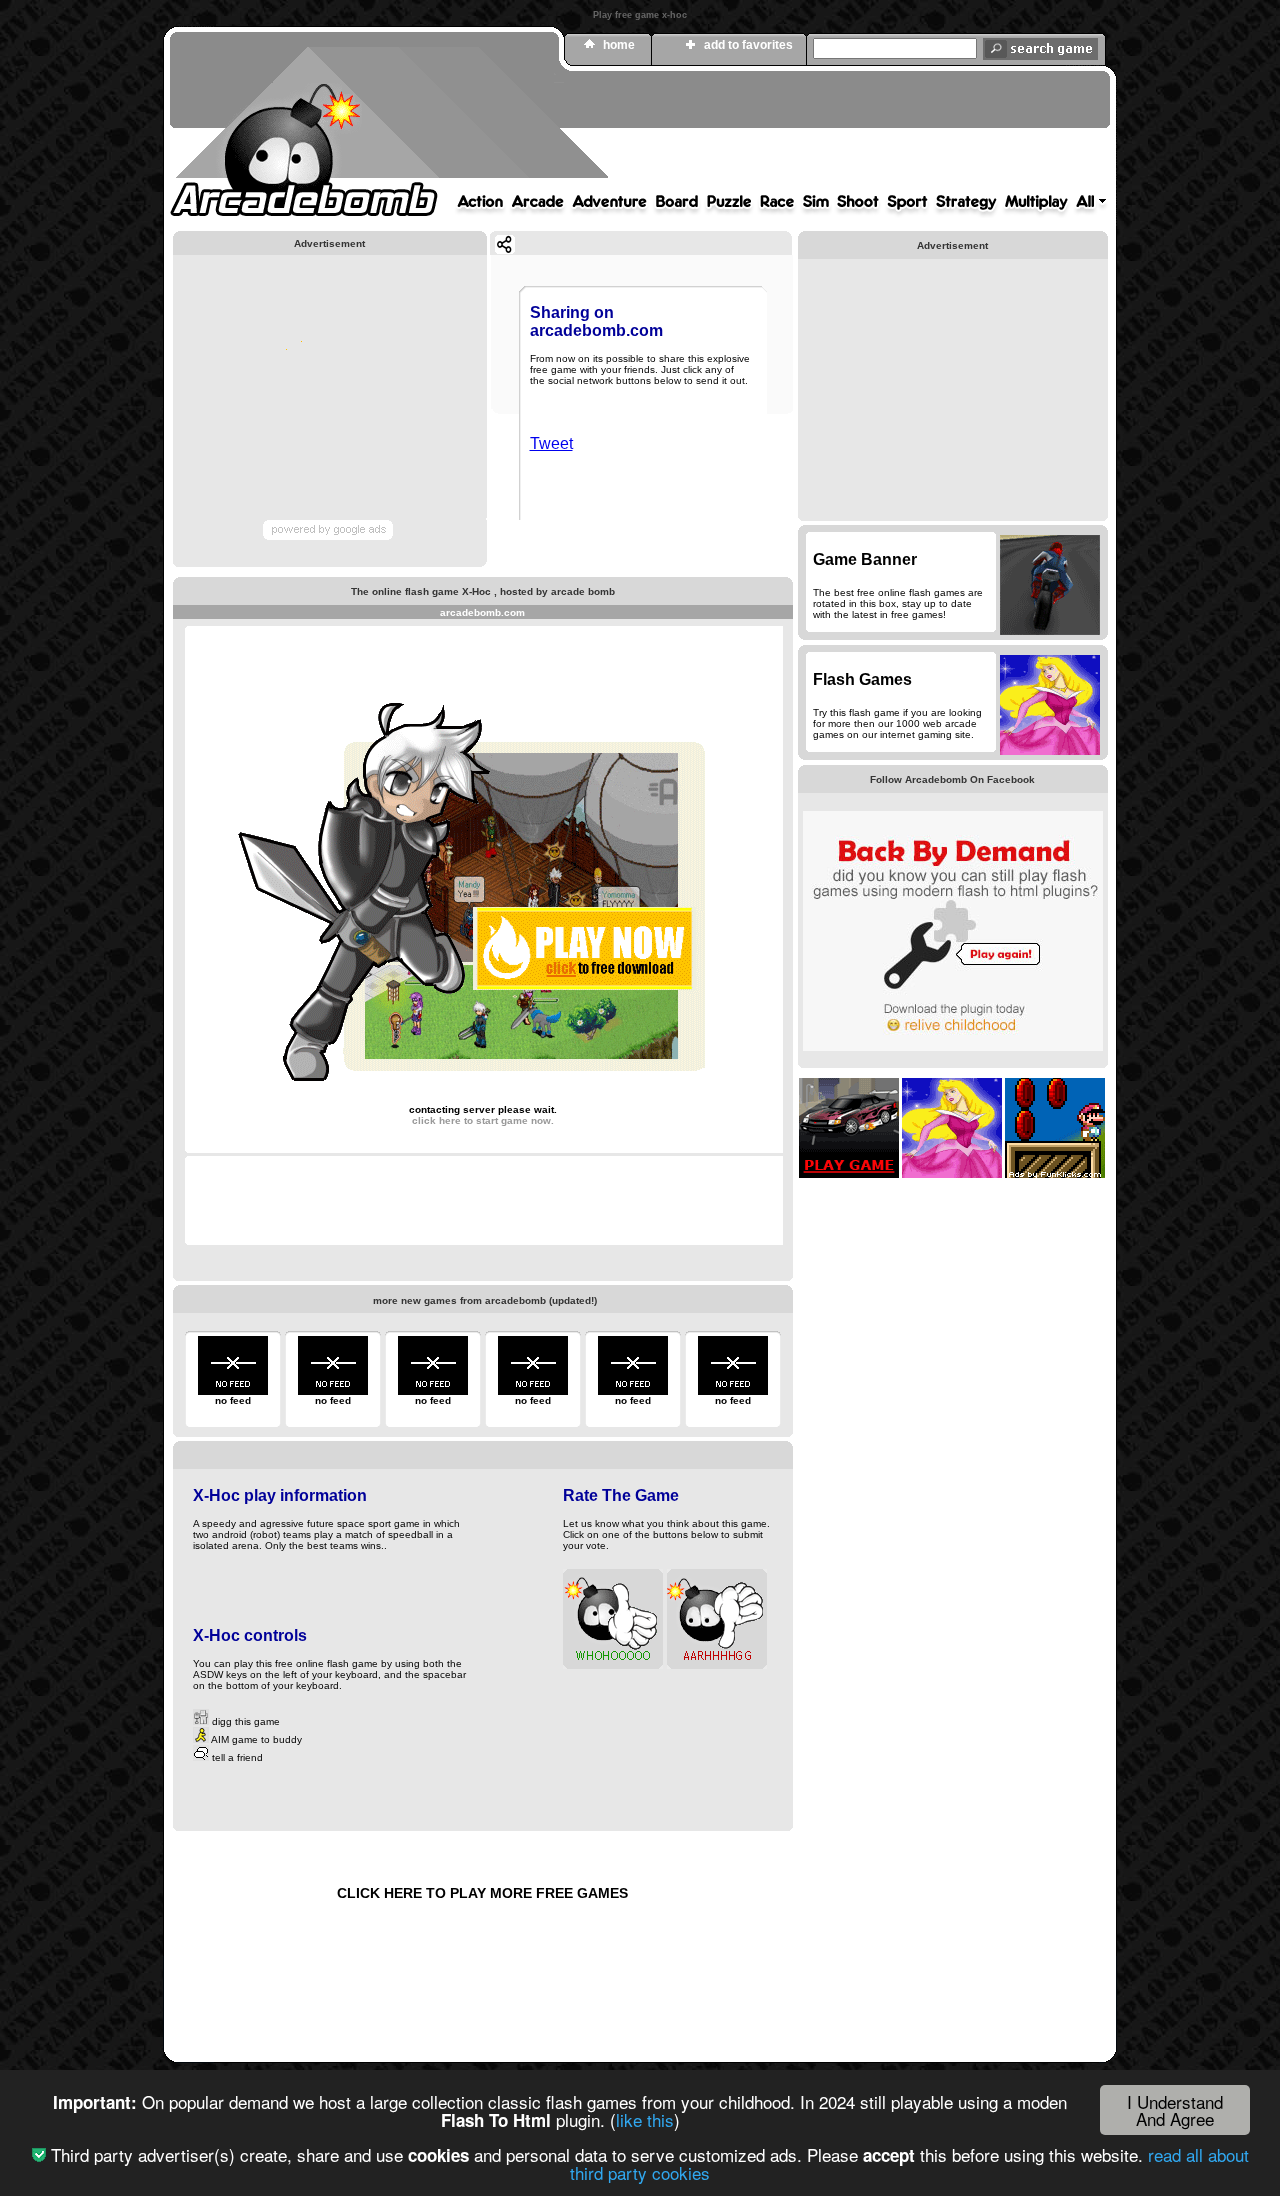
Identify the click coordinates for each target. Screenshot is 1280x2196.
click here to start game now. (483, 1120)
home (619, 45)
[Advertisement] (745, 133)
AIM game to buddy (255, 1739)
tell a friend (236, 1757)
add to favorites (748, 45)
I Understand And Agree (1175, 2110)
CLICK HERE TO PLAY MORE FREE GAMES (482, 1893)
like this (645, 2119)
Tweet (551, 443)
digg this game (244, 1721)
